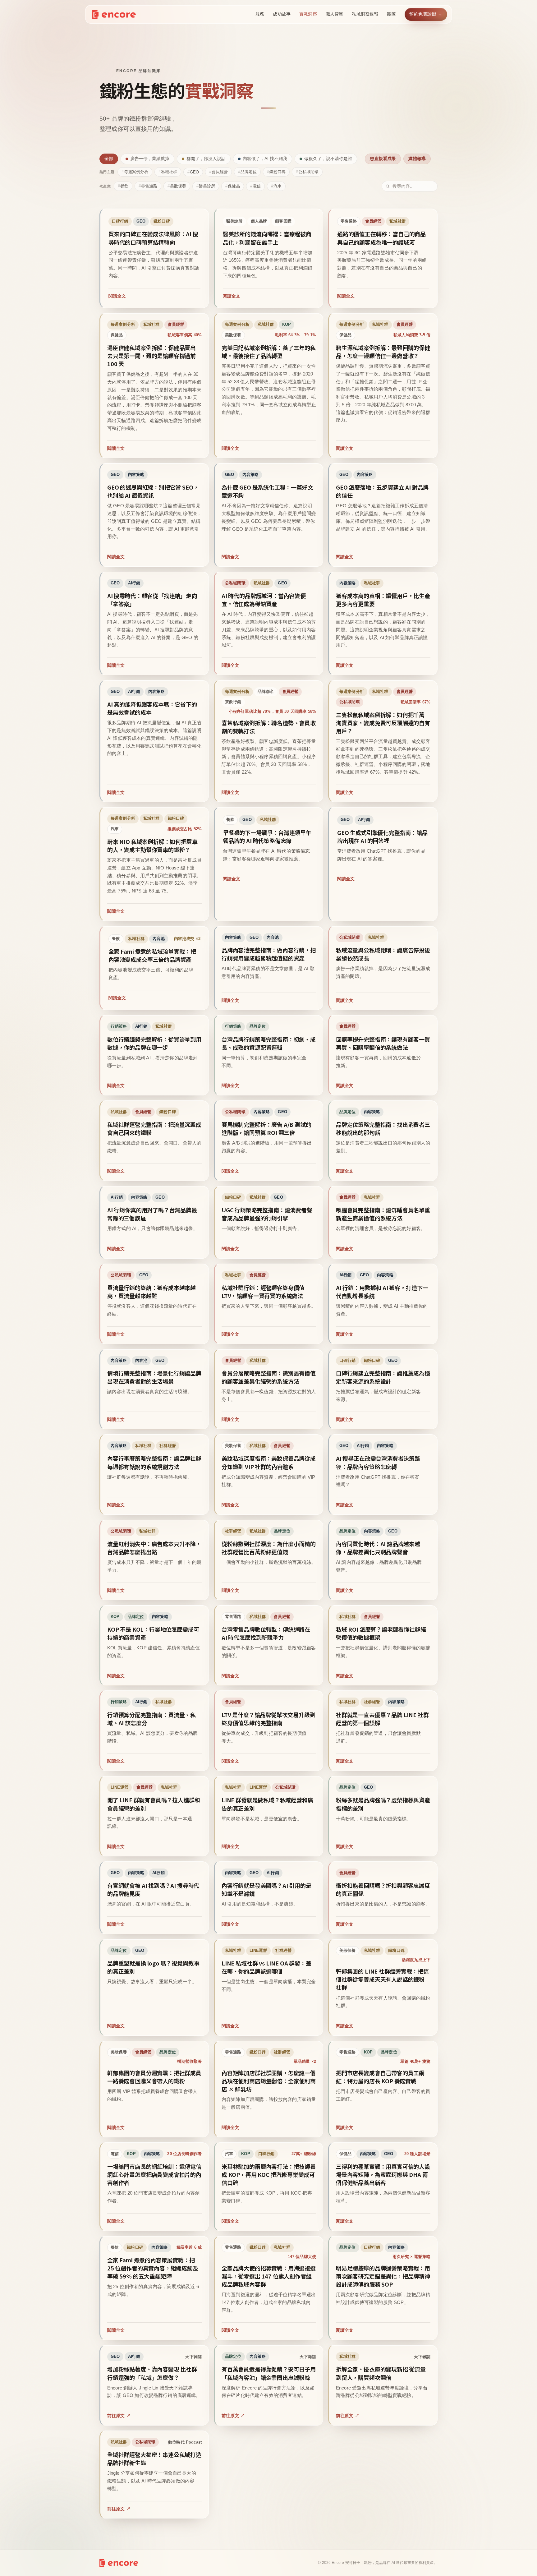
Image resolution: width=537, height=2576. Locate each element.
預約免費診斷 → (426, 14)
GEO (194, 172)
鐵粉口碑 (278, 172)
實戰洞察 (308, 14)
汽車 (278, 186)
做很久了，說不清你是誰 (328, 159)
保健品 (234, 186)
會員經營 (220, 172)
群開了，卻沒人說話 (206, 159)
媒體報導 (417, 159)
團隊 (391, 14)
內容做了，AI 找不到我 (265, 159)
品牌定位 (249, 172)
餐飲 (124, 186)
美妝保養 (178, 186)
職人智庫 (335, 14)
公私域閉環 (308, 172)
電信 (257, 186)
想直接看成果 (383, 159)
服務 (260, 14)
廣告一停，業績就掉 (150, 159)
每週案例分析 (136, 172)
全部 (109, 159)
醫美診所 (207, 186)
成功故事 (282, 14)
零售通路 (149, 186)
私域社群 (169, 172)
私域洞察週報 (365, 14)
